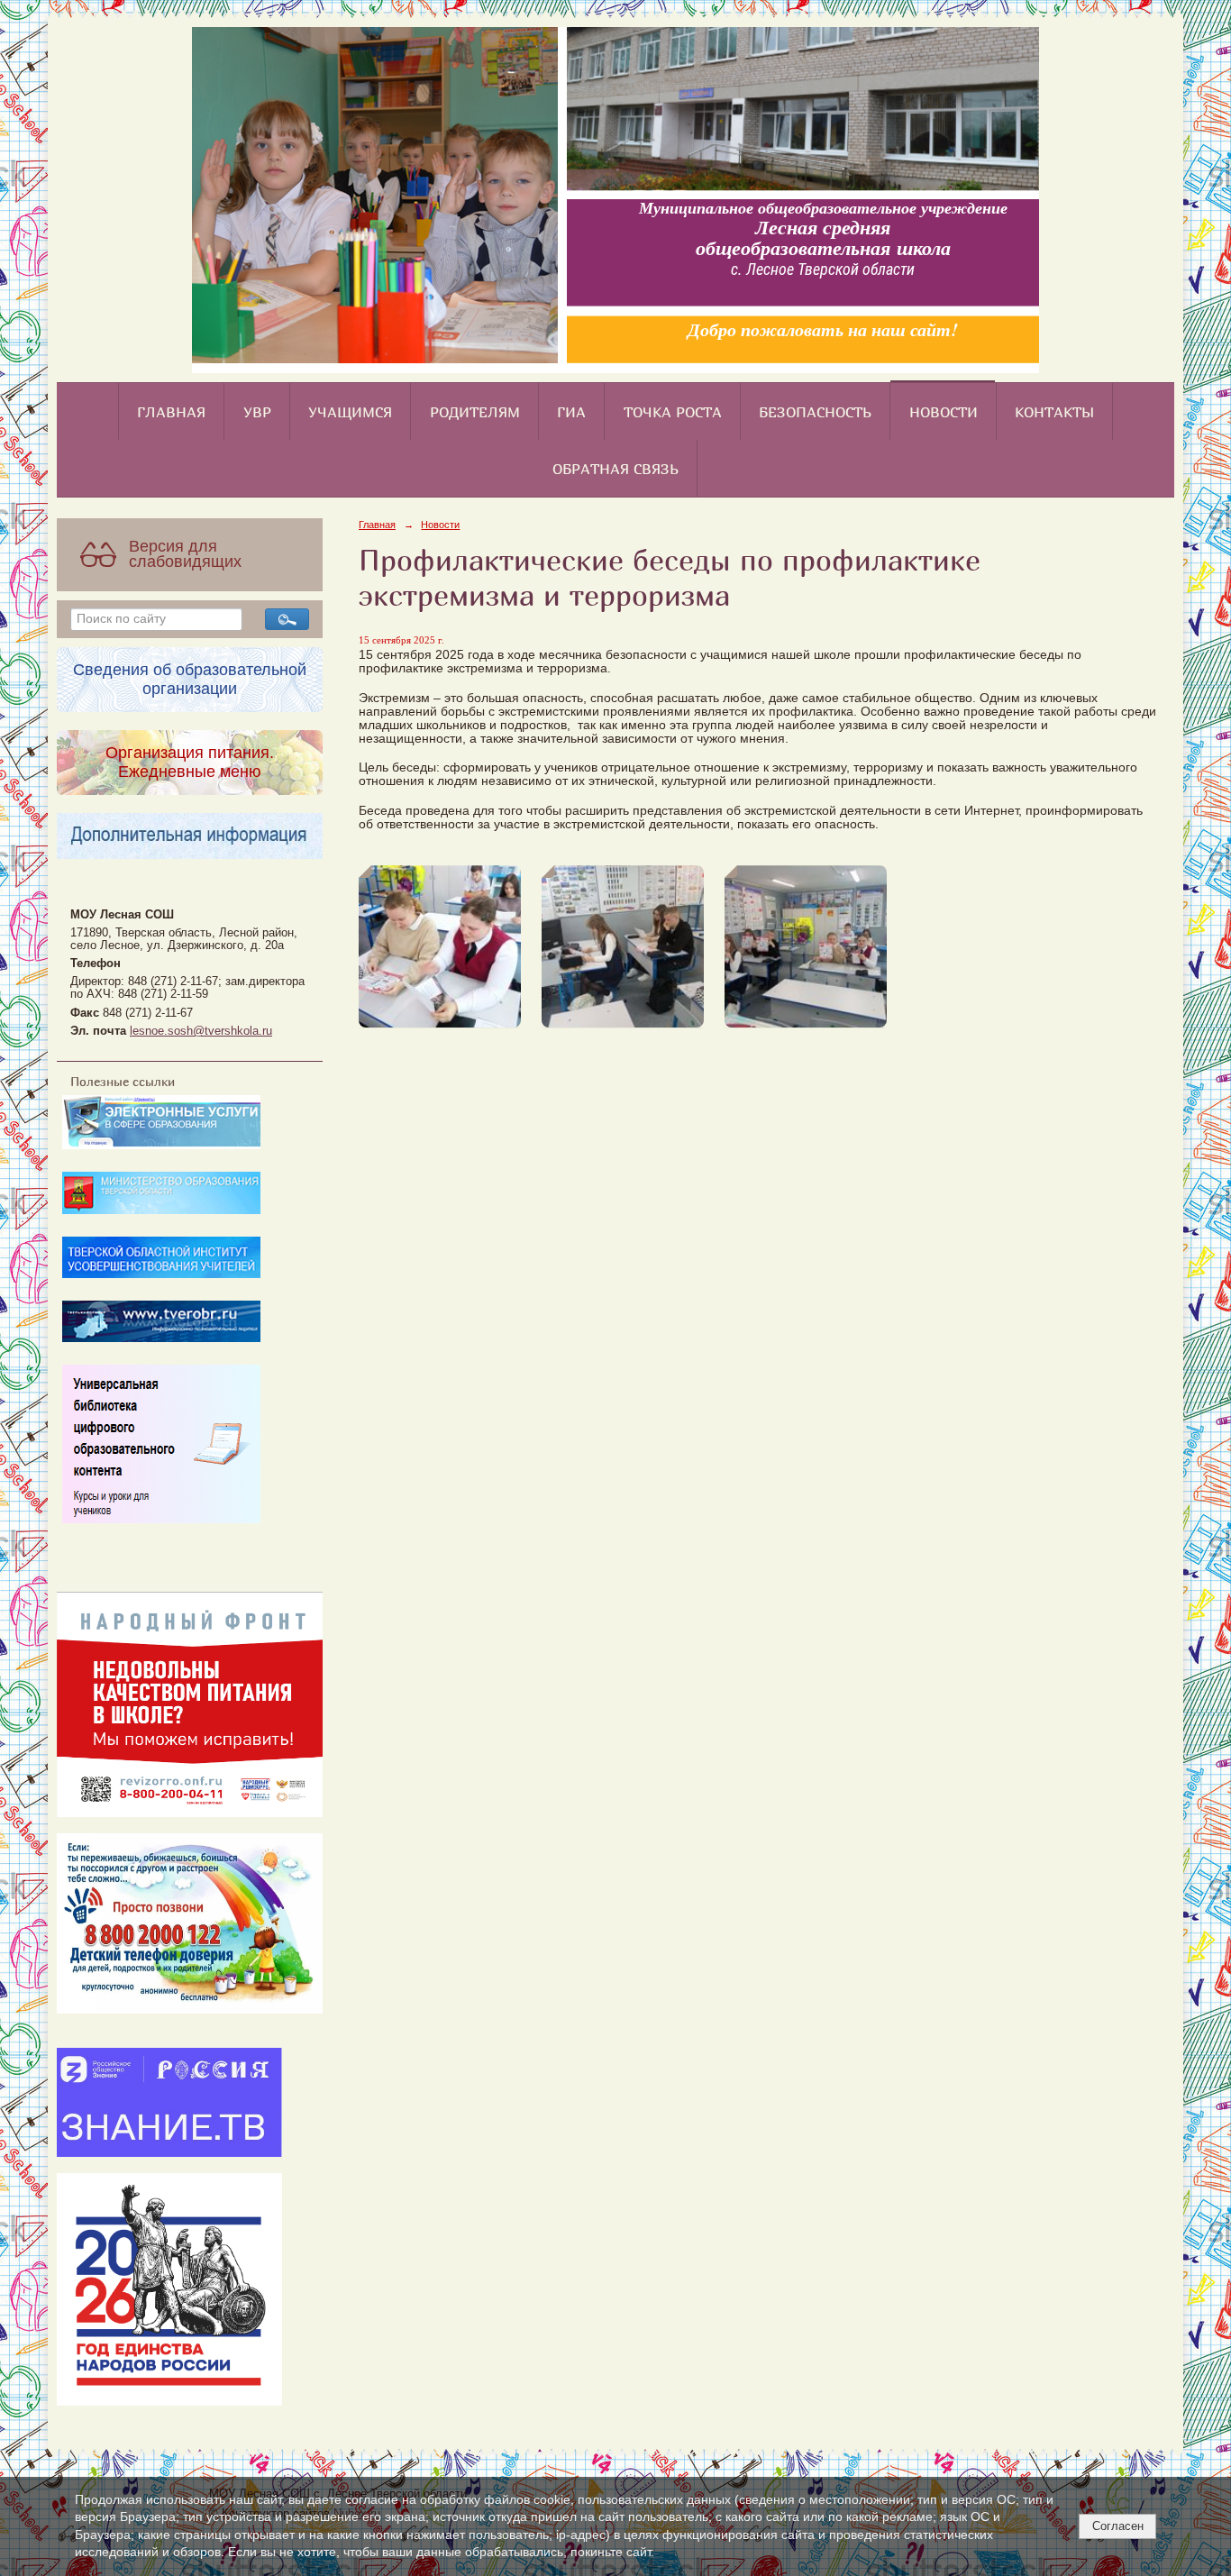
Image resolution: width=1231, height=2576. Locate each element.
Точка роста (673, 412)
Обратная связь (615, 469)
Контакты (1054, 412)
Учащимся (350, 412)
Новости (944, 412)
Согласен (1118, 2526)
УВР (257, 412)
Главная (171, 412)
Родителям (475, 412)
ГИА (571, 412)
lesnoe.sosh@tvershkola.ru (201, 1031)
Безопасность (815, 412)
